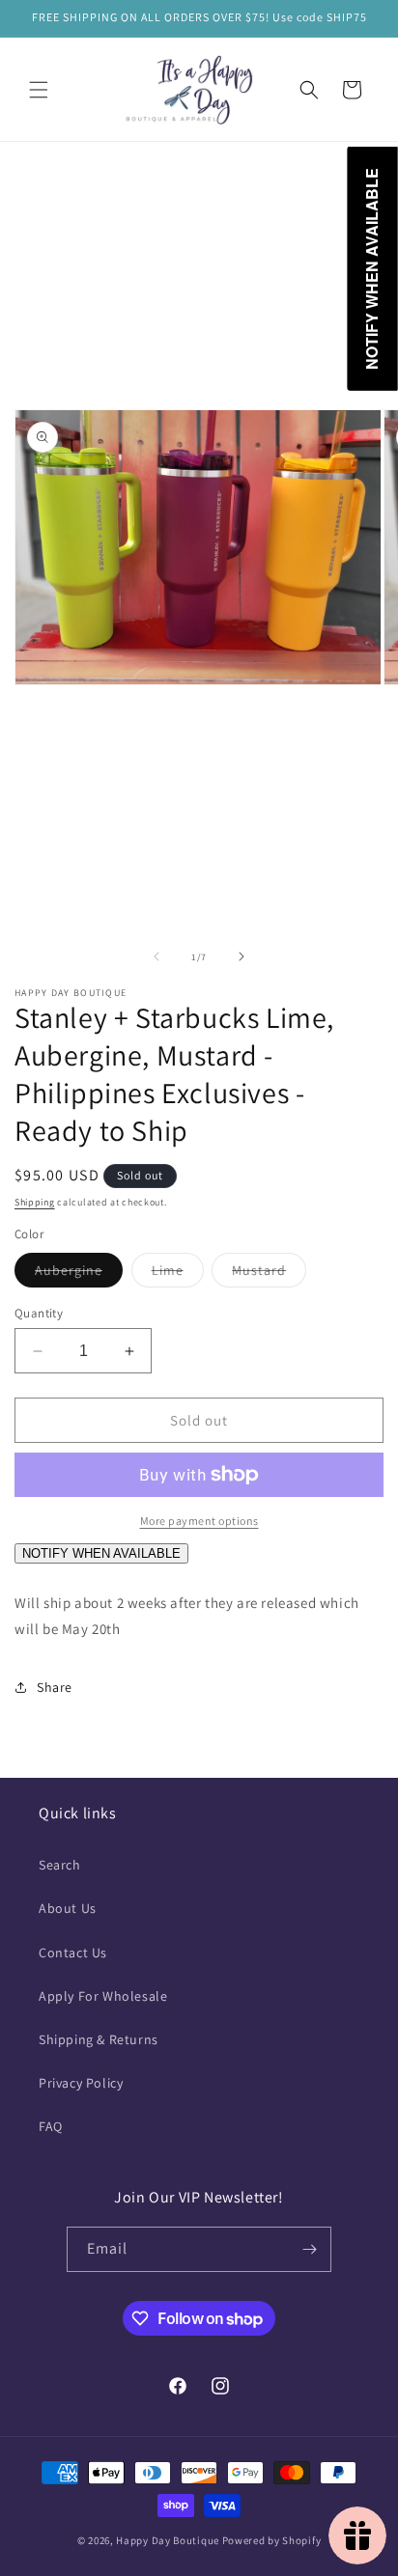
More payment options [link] (199, 1521)
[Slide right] (242, 956)
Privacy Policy (81, 2083)
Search (60, 1865)
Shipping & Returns (99, 2039)
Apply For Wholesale (103, 1996)
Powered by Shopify (272, 2540)
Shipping (35, 1202)
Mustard (269, 1274)
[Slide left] (156, 956)
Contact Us (73, 1953)
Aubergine (79, 1274)
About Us (68, 1908)
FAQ (51, 2126)
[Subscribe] (309, 2249)
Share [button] (55, 1687)
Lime (178, 1274)
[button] (39, 90)
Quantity (39, 1313)
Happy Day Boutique (168, 2540)
